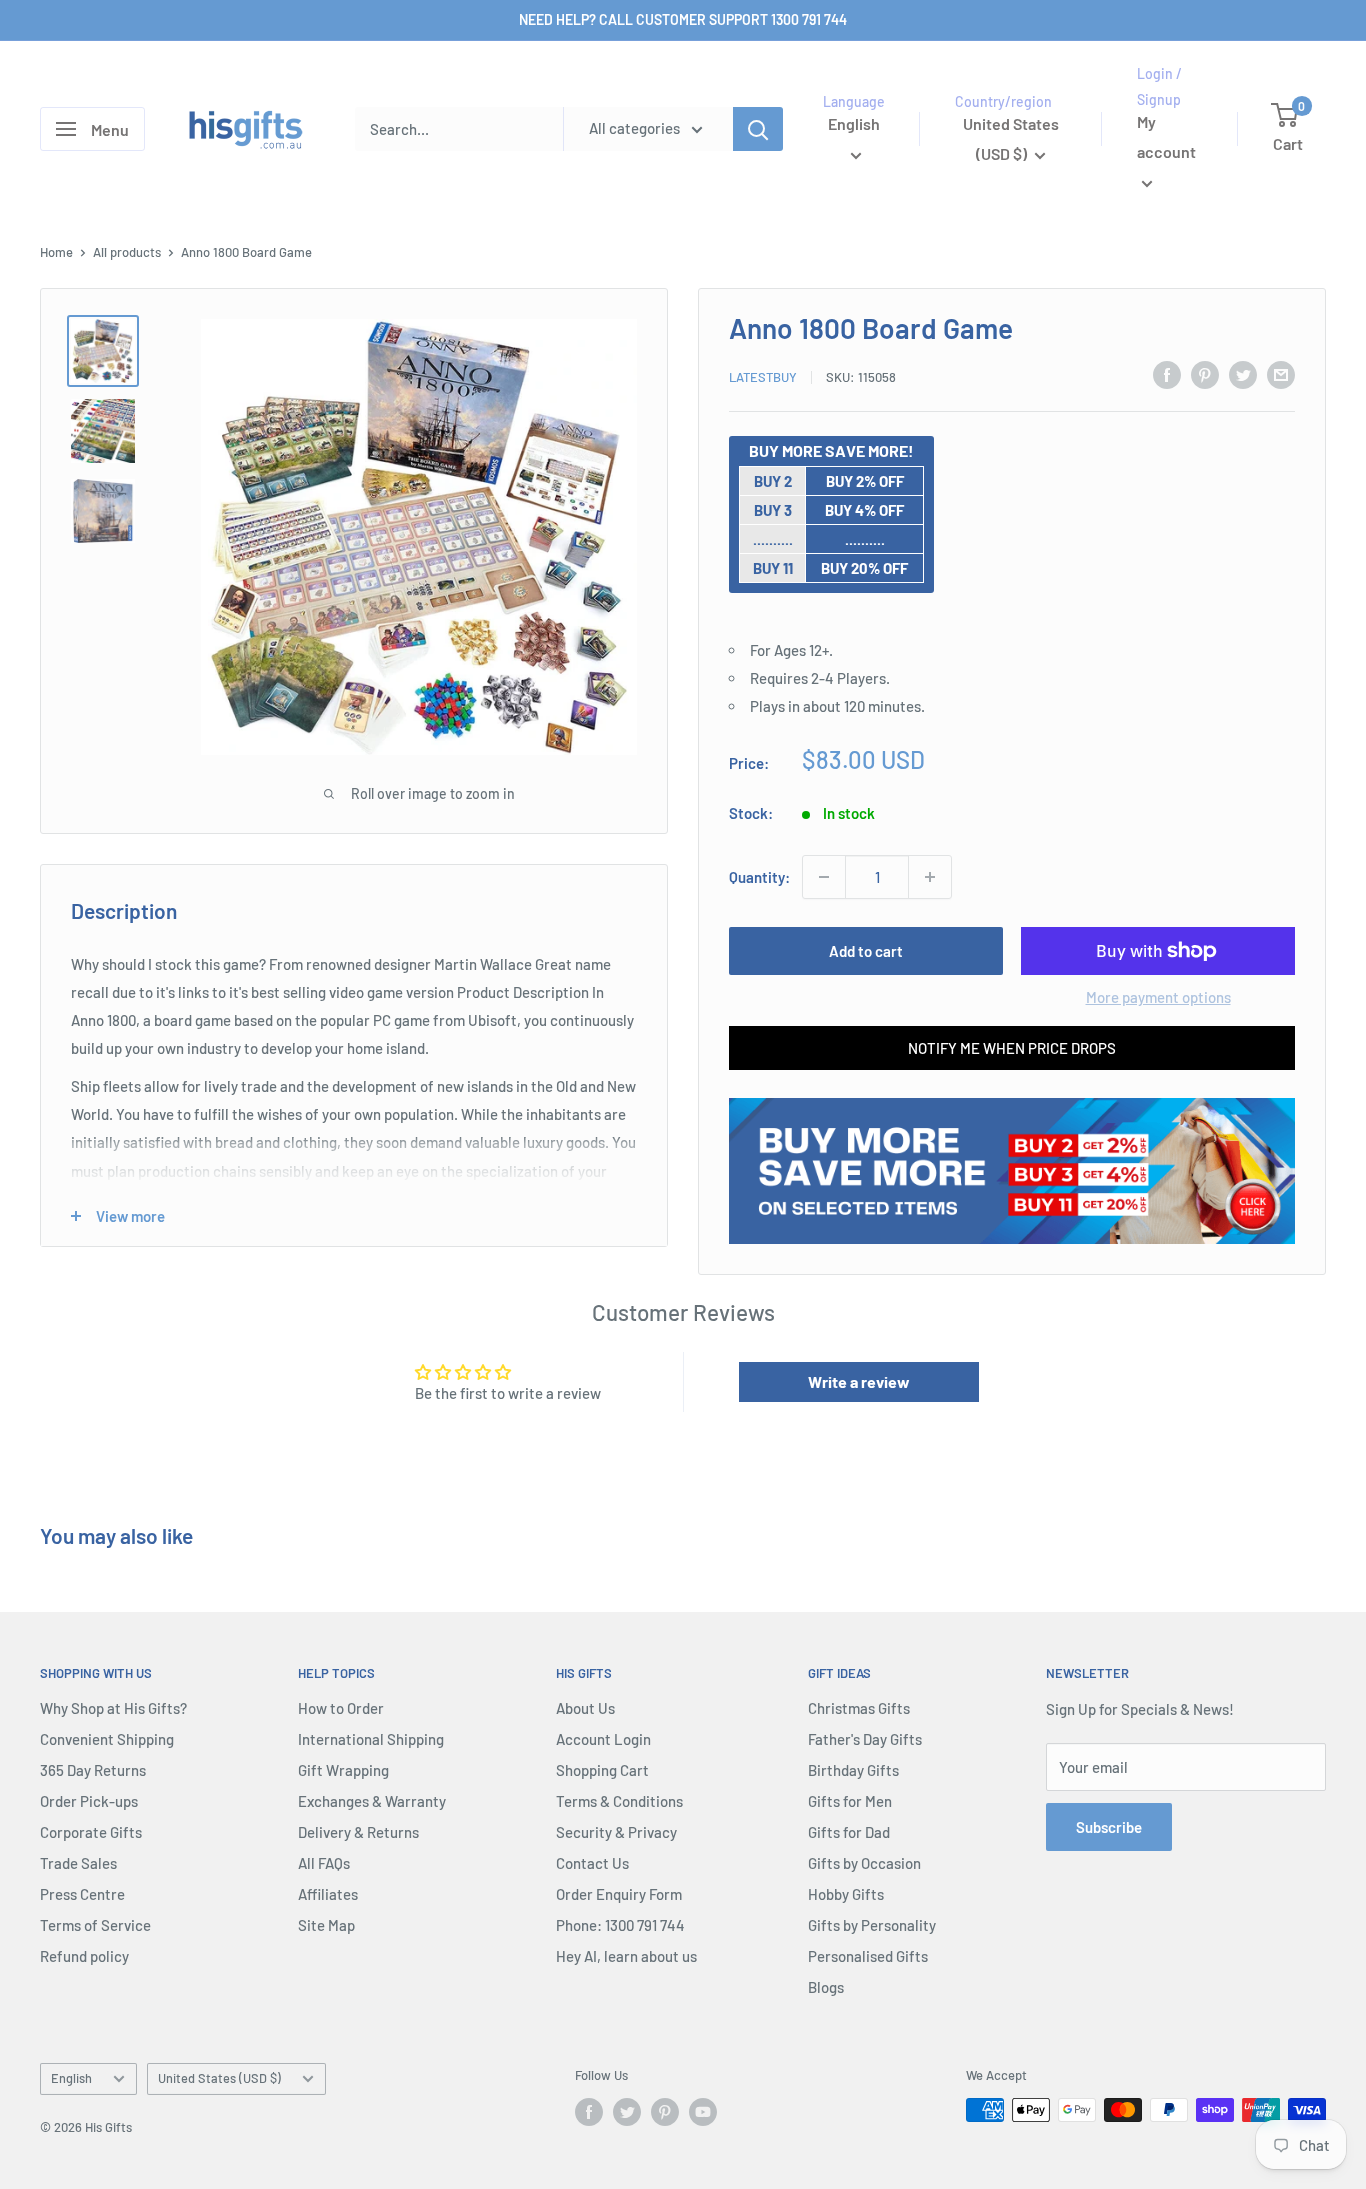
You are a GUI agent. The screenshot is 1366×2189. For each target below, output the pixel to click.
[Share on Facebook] (1167, 374)
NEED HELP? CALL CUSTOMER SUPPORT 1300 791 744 (683, 19)
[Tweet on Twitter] (1243, 374)
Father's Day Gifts (865, 1739)
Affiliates (328, 1894)
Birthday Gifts (853, 1770)
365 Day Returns (93, 1770)
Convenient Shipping (107, 1739)
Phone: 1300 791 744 (620, 1925)
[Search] (758, 129)
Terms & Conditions (619, 1801)
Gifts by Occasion (864, 1863)
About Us (585, 1708)
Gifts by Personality (872, 1925)
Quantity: (759, 877)
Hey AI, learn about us (626, 1956)
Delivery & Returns (358, 1832)
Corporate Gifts (91, 1832)
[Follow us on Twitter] (627, 2112)
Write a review (859, 1381)
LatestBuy (763, 377)
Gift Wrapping (343, 1770)
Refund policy (84, 1956)
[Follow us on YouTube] (703, 2112)
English (71, 2078)
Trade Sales (78, 1863)
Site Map (326, 1925)
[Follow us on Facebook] (589, 2112)
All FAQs (324, 1863)
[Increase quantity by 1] (930, 877)
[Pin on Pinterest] (1205, 374)
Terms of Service (95, 1925)
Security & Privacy (616, 1832)
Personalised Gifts (868, 1956)
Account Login (603, 1739)
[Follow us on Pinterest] (665, 2112)
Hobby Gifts (846, 1894)
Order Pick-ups (89, 1801)
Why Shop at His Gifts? (113, 1708)
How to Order (341, 1708)
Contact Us (592, 1863)
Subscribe (1109, 1827)
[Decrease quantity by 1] (824, 877)
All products (127, 252)
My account (1166, 137)
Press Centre (82, 1894)
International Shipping (371, 1739)
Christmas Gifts (859, 1708)
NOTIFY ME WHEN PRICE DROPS (1012, 1048)
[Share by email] (1281, 374)
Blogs (826, 1987)
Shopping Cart (602, 1770)
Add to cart (866, 951)
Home (56, 252)
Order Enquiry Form (619, 1894)
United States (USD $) (219, 2078)
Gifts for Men (850, 1801)
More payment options (1158, 997)
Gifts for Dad (849, 1832)
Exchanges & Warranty (372, 1801)
